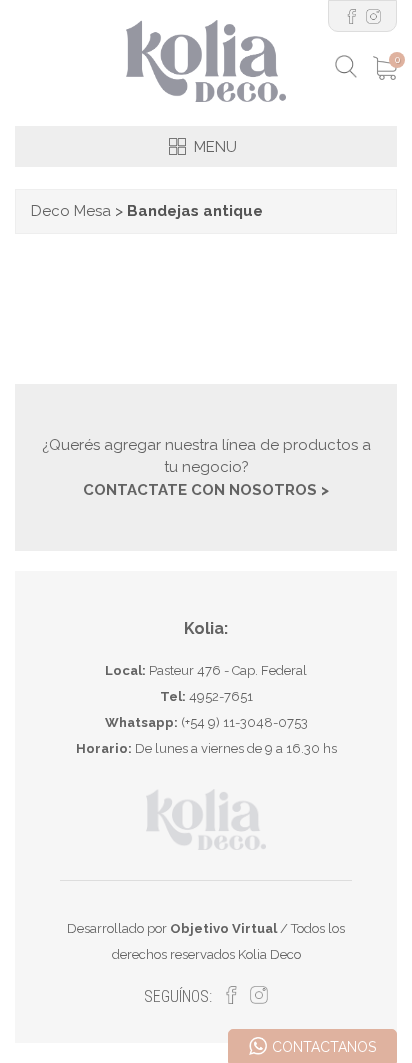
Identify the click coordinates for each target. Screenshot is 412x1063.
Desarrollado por (172, 928)
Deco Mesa (71, 211)
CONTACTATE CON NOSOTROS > (206, 490)
